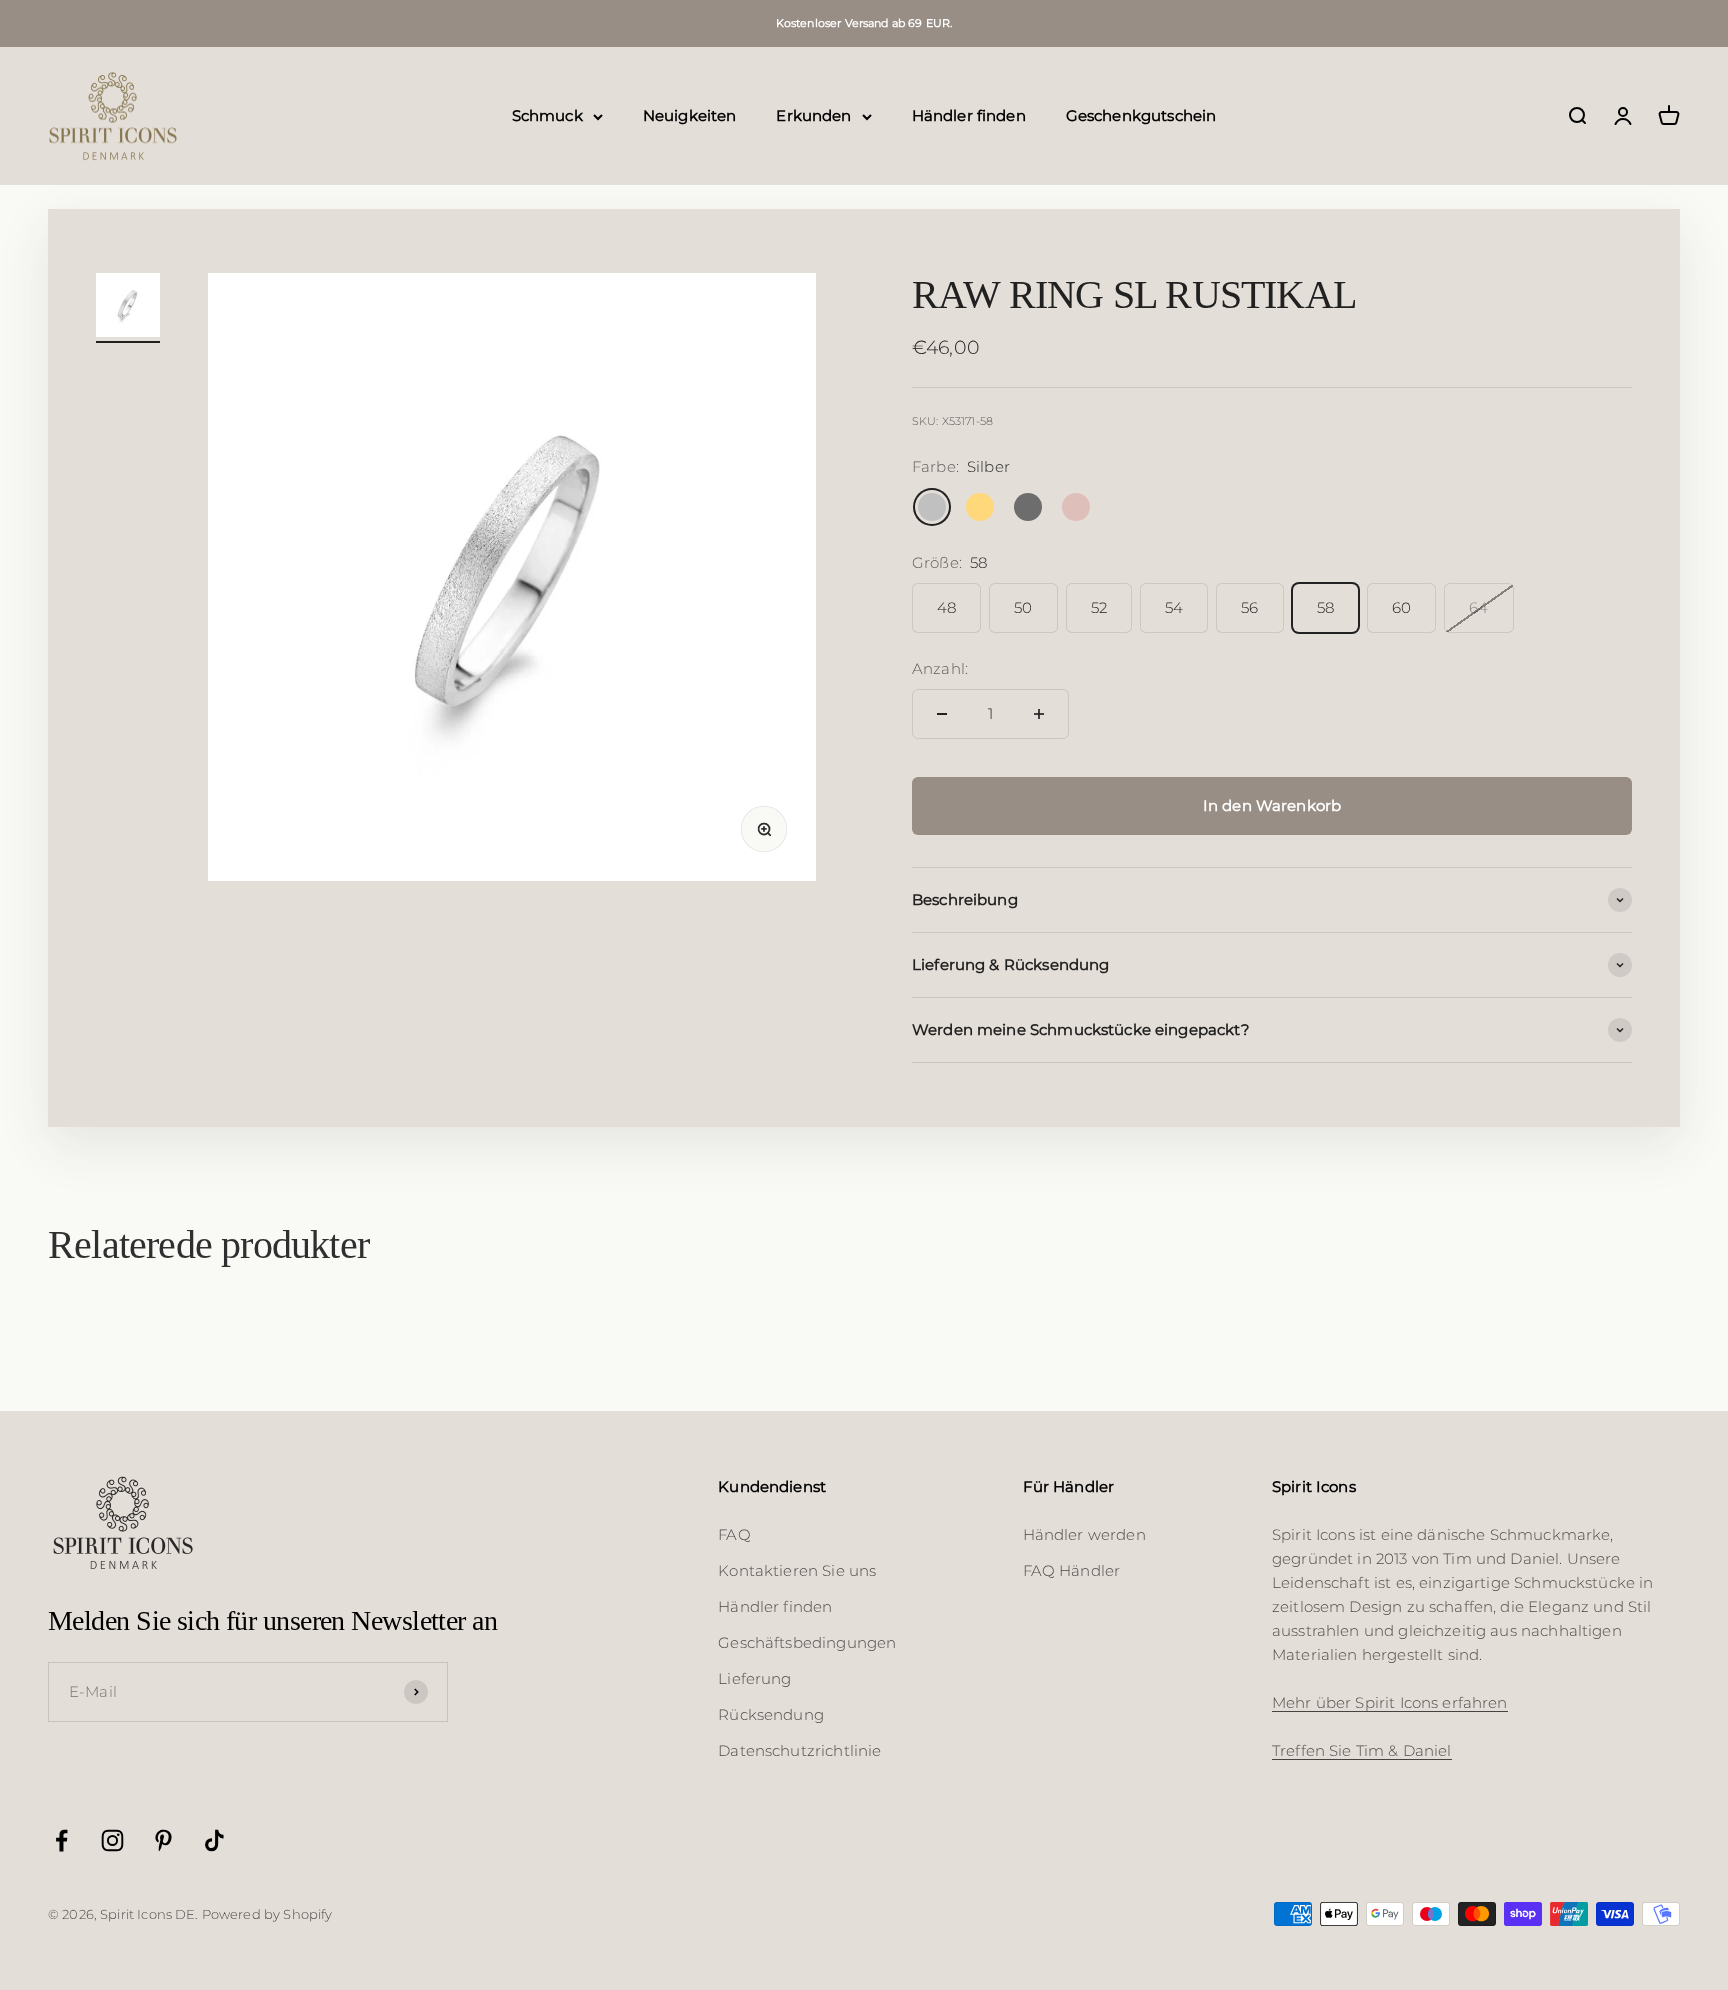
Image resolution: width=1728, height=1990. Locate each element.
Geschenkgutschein (1141, 115)
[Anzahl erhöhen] (1039, 714)
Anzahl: (940, 668)
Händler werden (1084, 1534)
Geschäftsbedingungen (807, 1642)
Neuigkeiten (690, 115)
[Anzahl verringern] (942, 714)
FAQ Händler (1072, 1570)
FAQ (734, 1534)
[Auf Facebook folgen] (61, 1840)
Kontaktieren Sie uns (797, 1570)
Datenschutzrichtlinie (799, 1750)
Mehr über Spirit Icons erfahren (1390, 1702)
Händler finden (969, 115)
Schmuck (547, 115)
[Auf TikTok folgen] (214, 1840)
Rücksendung (771, 1714)
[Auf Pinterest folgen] (163, 1840)
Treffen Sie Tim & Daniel (1362, 1750)
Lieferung (754, 1678)
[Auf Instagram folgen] (112, 1840)
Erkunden (813, 115)
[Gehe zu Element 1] (128, 308)
